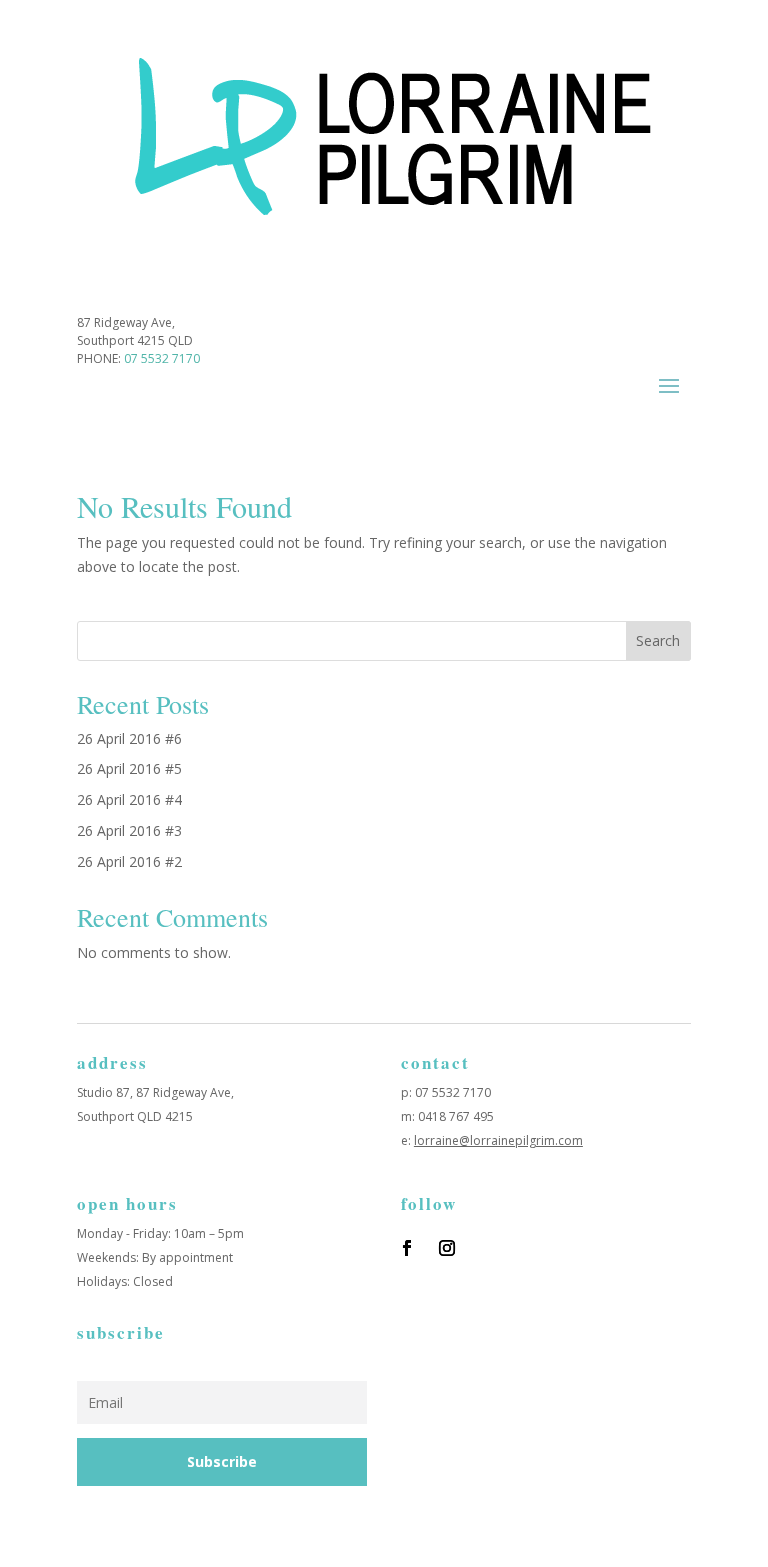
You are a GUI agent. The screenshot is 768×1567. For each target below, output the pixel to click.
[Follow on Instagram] (447, 1248)
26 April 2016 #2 (129, 861)
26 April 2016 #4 (129, 799)
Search (658, 640)
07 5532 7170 (162, 358)
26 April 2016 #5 (129, 768)
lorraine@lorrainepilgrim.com (498, 1140)
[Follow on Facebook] (407, 1248)
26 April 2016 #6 (129, 738)
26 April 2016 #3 (129, 830)
